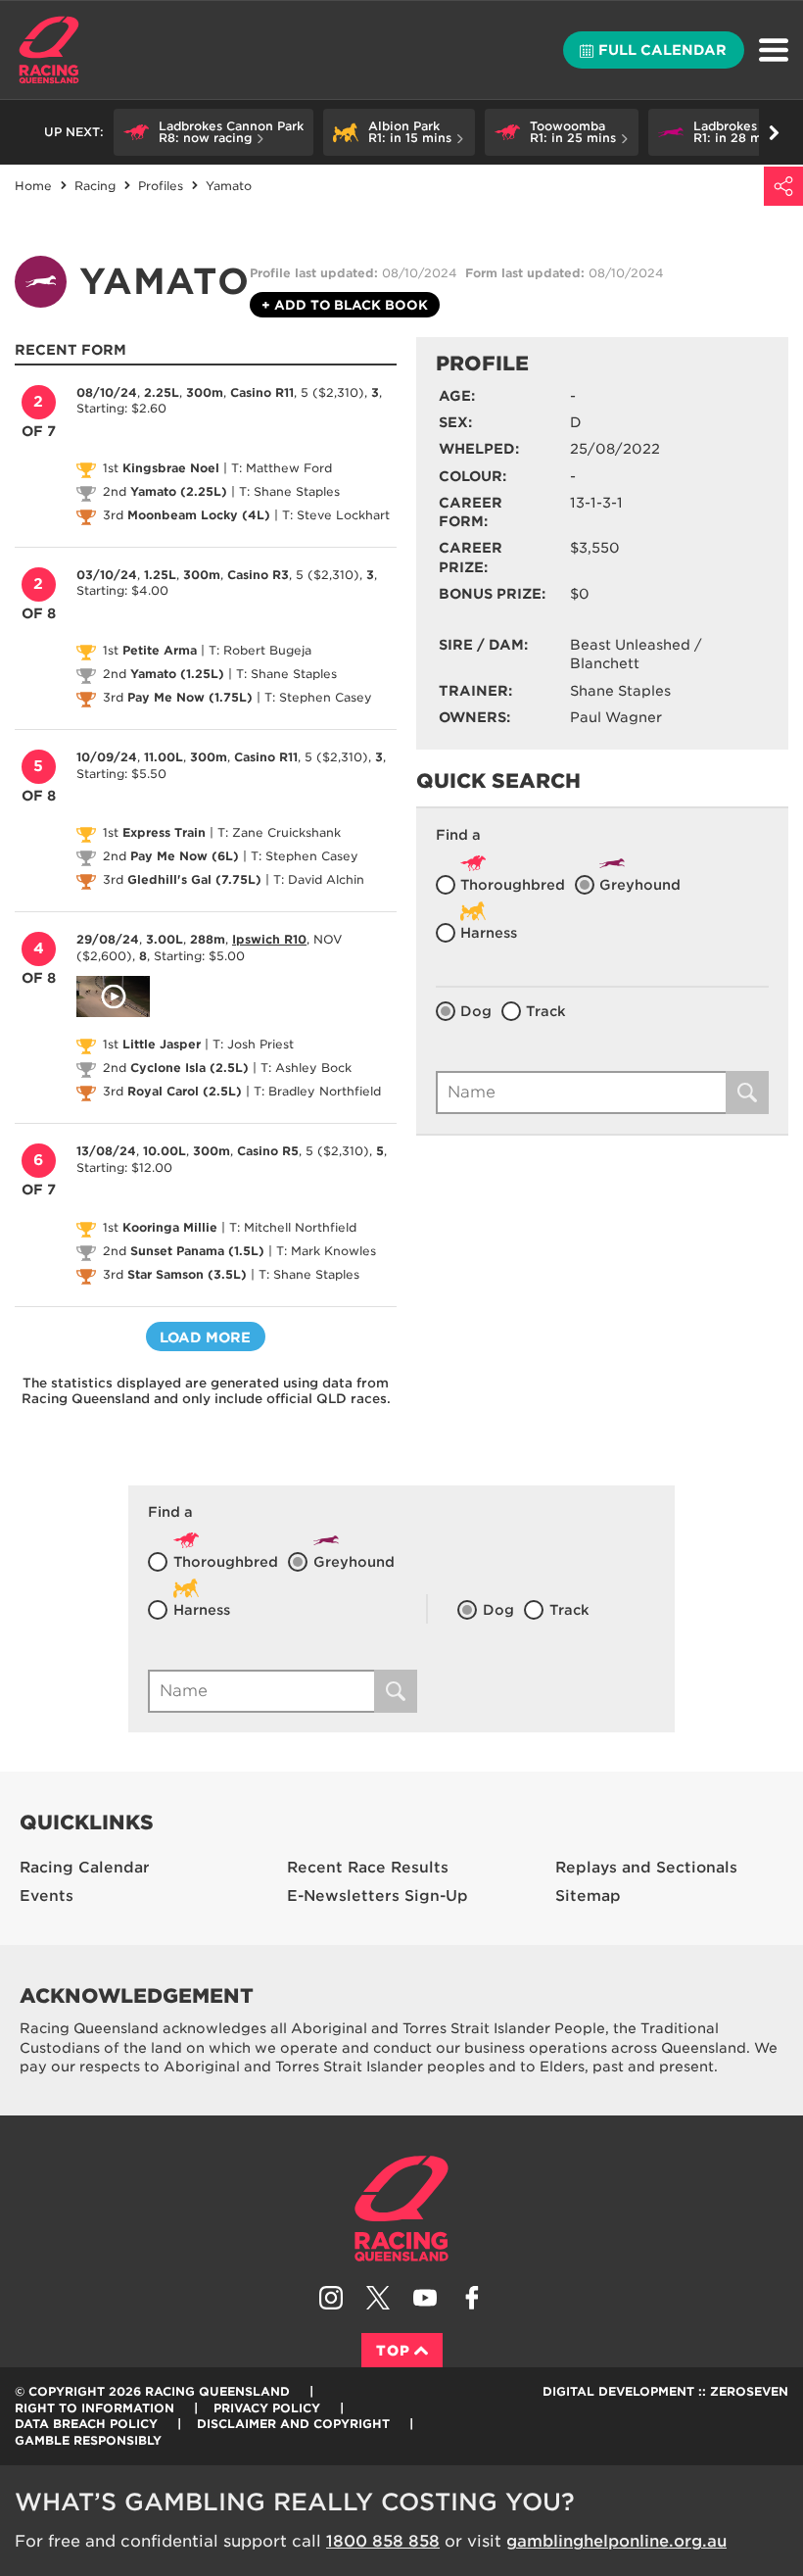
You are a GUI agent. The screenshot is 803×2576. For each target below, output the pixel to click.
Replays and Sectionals (646, 1868)
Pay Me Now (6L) (185, 856)
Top (393, 2351)
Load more (205, 1337)
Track (546, 1011)
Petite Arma (160, 650)
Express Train (164, 832)
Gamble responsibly (88, 2440)
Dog (476, 1011)
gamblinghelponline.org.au (616, 2541)
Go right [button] (774, 132)
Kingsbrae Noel (171, 468)
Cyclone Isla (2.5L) (189, 1068)
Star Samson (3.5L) (187, 1274)
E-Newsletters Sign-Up (378, 1896)
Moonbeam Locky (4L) (199, 515)
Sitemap (588, 1896)
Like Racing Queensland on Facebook (472, 2298)
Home (49, 50)
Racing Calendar (85, 1868)
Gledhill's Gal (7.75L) (194, 879)
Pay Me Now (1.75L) (190, 697)
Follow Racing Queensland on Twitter (378, 2298)
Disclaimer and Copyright (293, 2424)
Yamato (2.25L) (179, 491)
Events (47, 1896)
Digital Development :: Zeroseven (665, 2391)
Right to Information (94, 2408)
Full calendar (662, 50)
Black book (345, 305)
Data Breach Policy (86, 2424)
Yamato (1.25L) (177, 674)
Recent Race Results (368, 1868)
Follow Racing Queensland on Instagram (331, 2298)
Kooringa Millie (170, 1227)
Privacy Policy (267, 2408)
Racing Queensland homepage (401, 2209)
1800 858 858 (383, 2541)
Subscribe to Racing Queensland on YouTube (425, 2298)
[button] (213, 132)
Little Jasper (162, 1044)
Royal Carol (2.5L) (185, 1091)
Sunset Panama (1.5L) (197, 1251)
